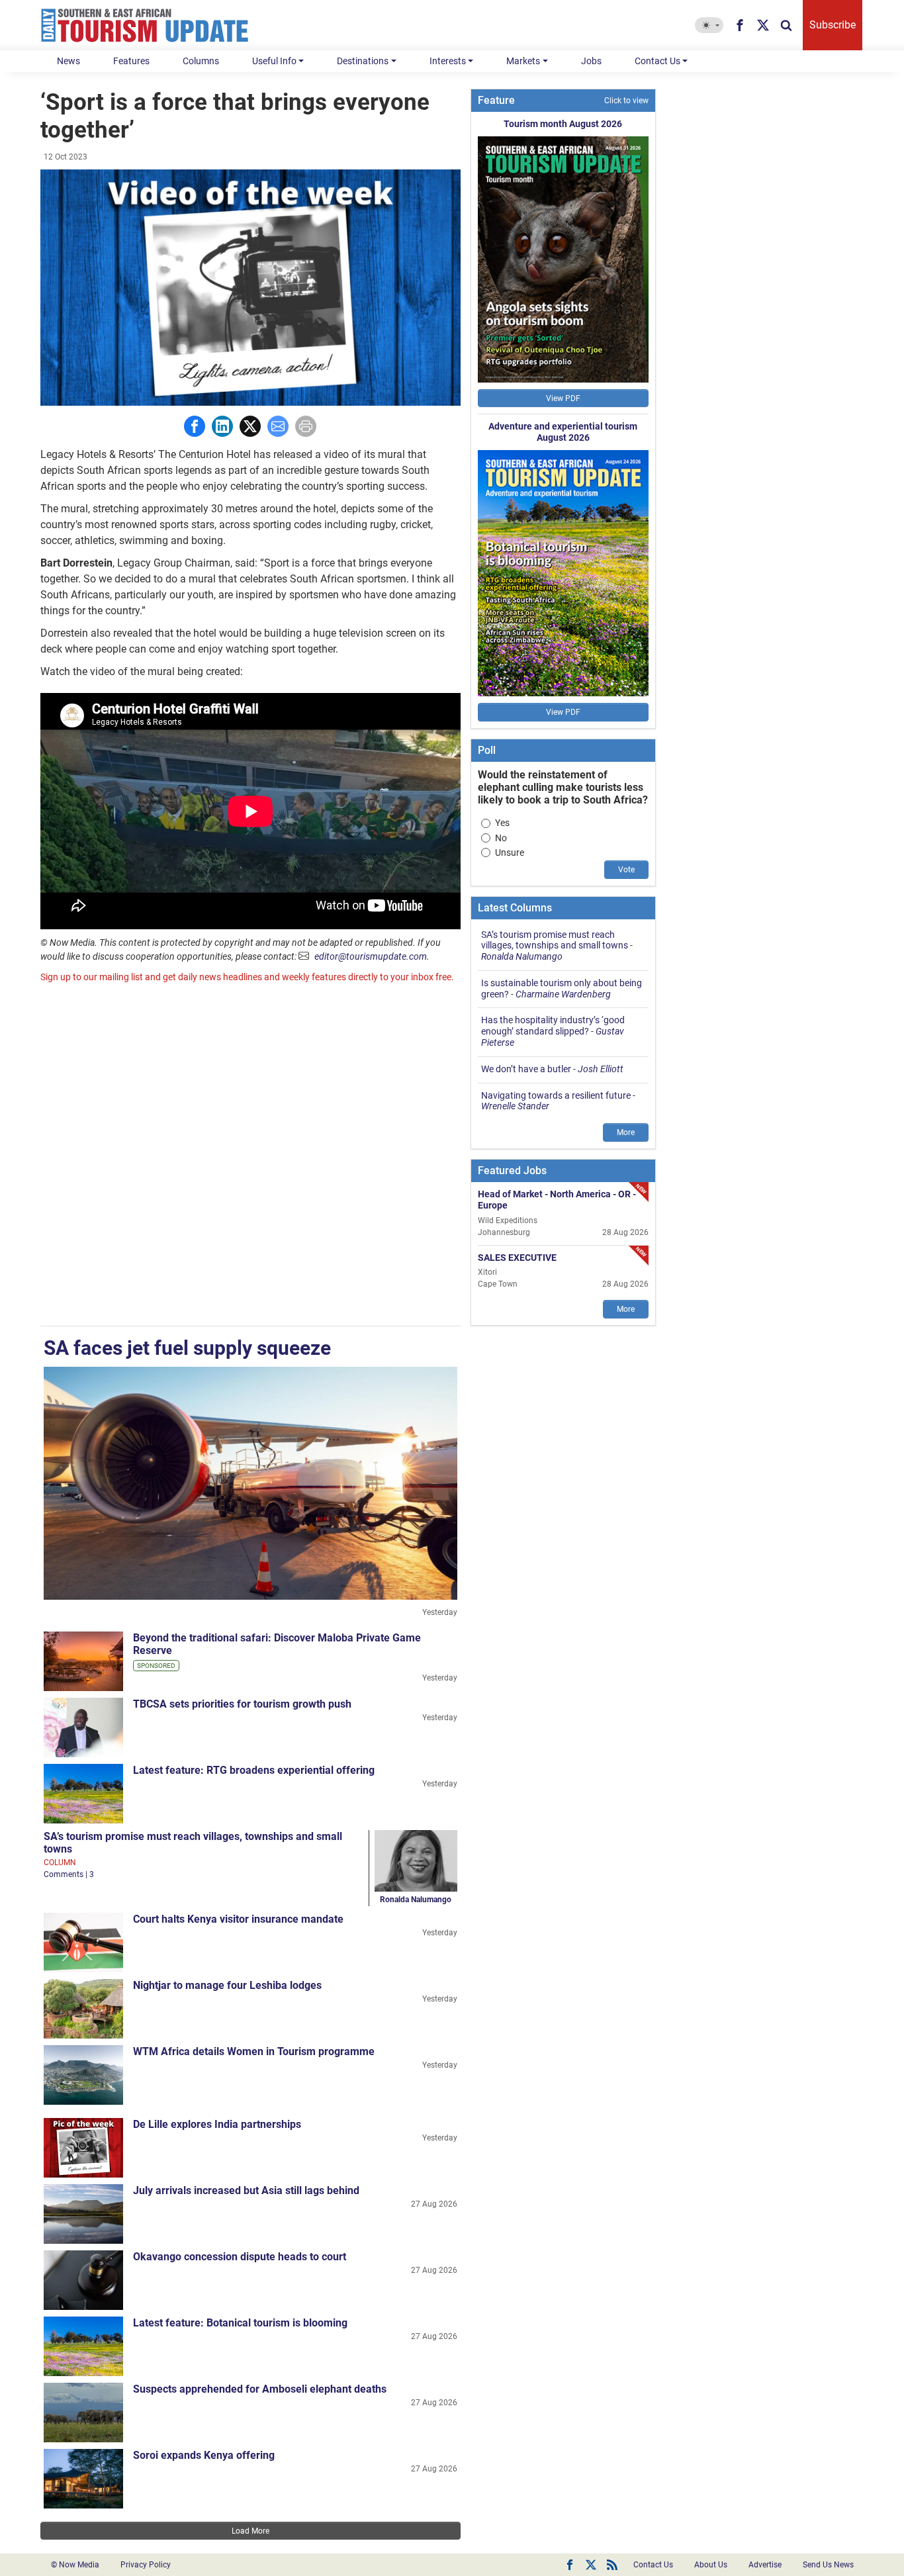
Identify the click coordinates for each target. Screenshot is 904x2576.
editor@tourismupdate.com (371, 956)
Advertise (765, 2565)
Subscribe (833, 25)
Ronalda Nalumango (416, 1900)
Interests (448, 61)
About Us (711, 2565)
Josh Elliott (601, 1069)
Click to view (626, 101)
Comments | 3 (69, 1874)
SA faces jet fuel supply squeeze (187, 1348)
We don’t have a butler (526, 1069)
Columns (201, 61)
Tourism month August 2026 (563, 124)
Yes (502, 823)
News (68, 61)
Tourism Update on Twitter (591, 2565)
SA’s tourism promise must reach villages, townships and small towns (555, 940)
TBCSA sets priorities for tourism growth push (242, 1704)
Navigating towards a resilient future (556, 1095)
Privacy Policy (146, 2565)
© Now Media (75, 2565)
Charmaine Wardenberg (563, 994)
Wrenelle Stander (515, 1106)
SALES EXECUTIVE (517, 1257)
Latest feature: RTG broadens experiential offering (254, 1770)
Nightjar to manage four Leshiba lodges (227, 1985)
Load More (250, 2531)
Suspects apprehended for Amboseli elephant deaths (260, 2389)
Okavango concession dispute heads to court (240, 2257)
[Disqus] (250, 1156)
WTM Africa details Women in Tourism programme (254, 2051)
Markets (523, 61)
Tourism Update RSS (612, 2565)
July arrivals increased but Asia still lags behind (246, 2190)
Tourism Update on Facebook (570, 2565)
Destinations (363, 61)
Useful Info (274, 61)
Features (131, 61)
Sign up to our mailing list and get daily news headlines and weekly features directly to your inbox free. (247, 977)
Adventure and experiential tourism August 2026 (563, 432)
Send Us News (828, 2565)
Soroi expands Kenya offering (204, 2455)
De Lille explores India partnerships (217, 2124)
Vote (626, 870)
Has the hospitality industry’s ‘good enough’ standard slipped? (553, 1026)
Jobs (591, 61)
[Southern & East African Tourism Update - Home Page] (145, 25)
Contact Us (657, 61)
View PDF (563, 398)
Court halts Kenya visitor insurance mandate (238, 1919)
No (501, 838)
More (626, 1132)
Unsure (510, 852)
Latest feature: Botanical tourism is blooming (240, 2323)
